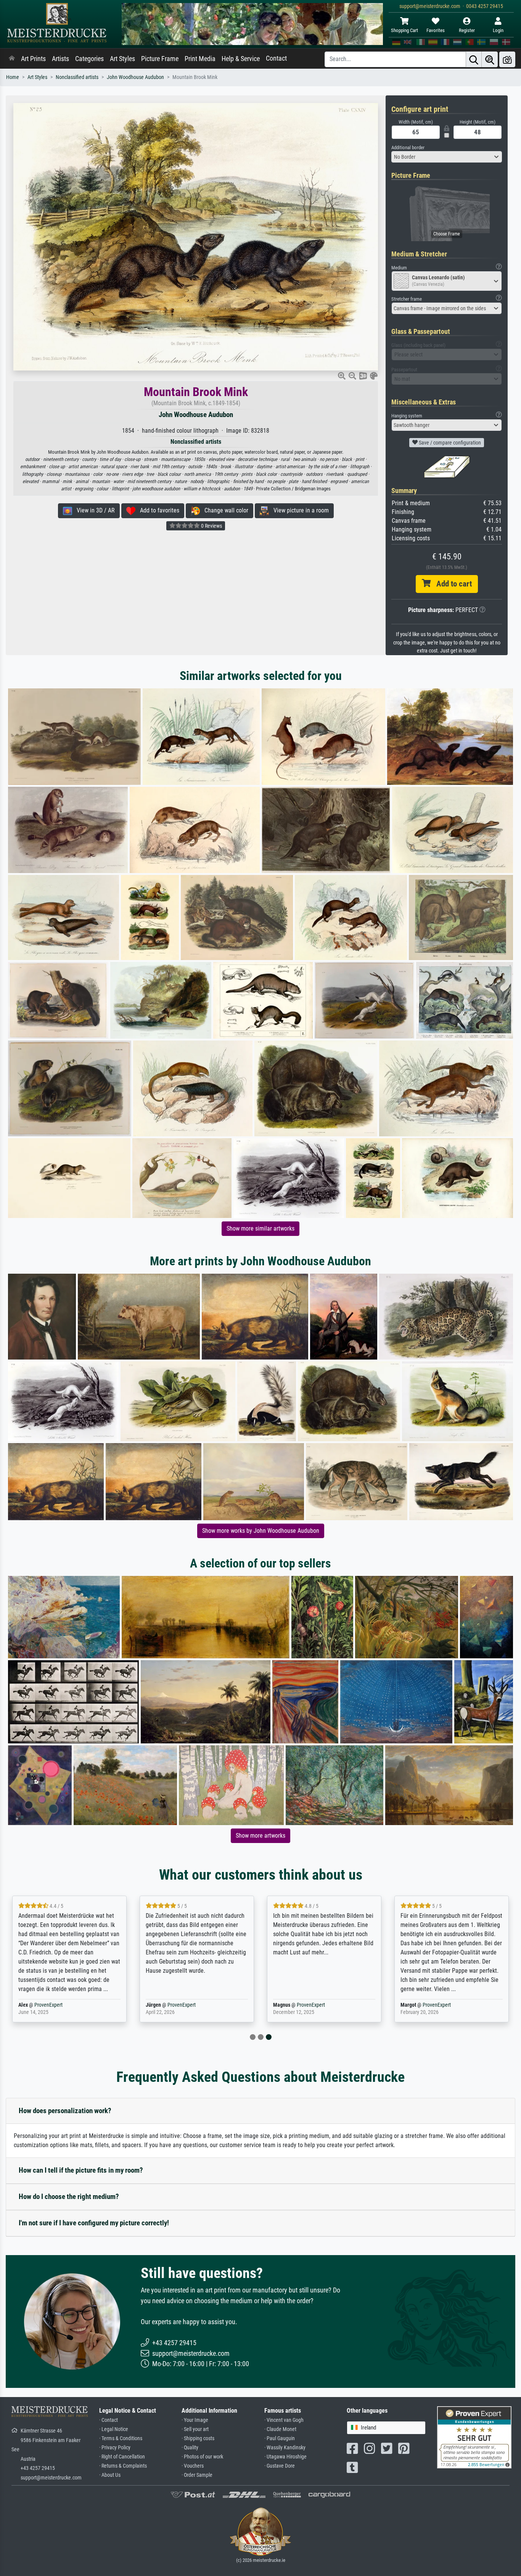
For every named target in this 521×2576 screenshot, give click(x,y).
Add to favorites (157, 510)
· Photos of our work (202, 2457)
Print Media (200, 59)
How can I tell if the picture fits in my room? (81, 2170)
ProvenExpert (81, 2005)
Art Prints (33, 59)
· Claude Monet (280, 2429)
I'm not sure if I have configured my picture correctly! (94, 2223)
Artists (60, 59)
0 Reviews (211, 526)
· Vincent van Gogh (284, 2420)
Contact (276, 58)
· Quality (190, 2448)
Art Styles (122, 59)
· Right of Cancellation (122, 2457)
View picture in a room (299, 510)
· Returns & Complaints (123, 2466)
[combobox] (447, 157)
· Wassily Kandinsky (285, 2448)
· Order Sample (197, 2475)
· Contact (109, 2420)
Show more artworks (260, 1836)
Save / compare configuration (449, 443)
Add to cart (451, 584)
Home (13, 77)
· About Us (110, 2475)
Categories (89, 59)
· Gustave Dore (280, 2466)
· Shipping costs (198, 2438)
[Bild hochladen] (507, 59)
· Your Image (195, 2420)
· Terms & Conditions (121, 2438)
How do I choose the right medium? (69, 2197)
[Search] (474, 59)
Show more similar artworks (260, 1228)
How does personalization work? (65, 2111)
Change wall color (224, 510)
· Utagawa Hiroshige (285, 2457)
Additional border (408, 147)
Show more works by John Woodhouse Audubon (261, 1531)
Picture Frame (160, 59)
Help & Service (241, 59)
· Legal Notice (114, 2429)
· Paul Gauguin (280, 2438)
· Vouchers (193, 2466)
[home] (12, 59)
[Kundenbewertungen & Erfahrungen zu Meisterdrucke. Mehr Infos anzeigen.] (474, 2437)
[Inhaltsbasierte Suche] (490, 59)
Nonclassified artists (77, 77)
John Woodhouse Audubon (135, 77)
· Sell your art (195, 2429)
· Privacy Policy (115, 2448)
